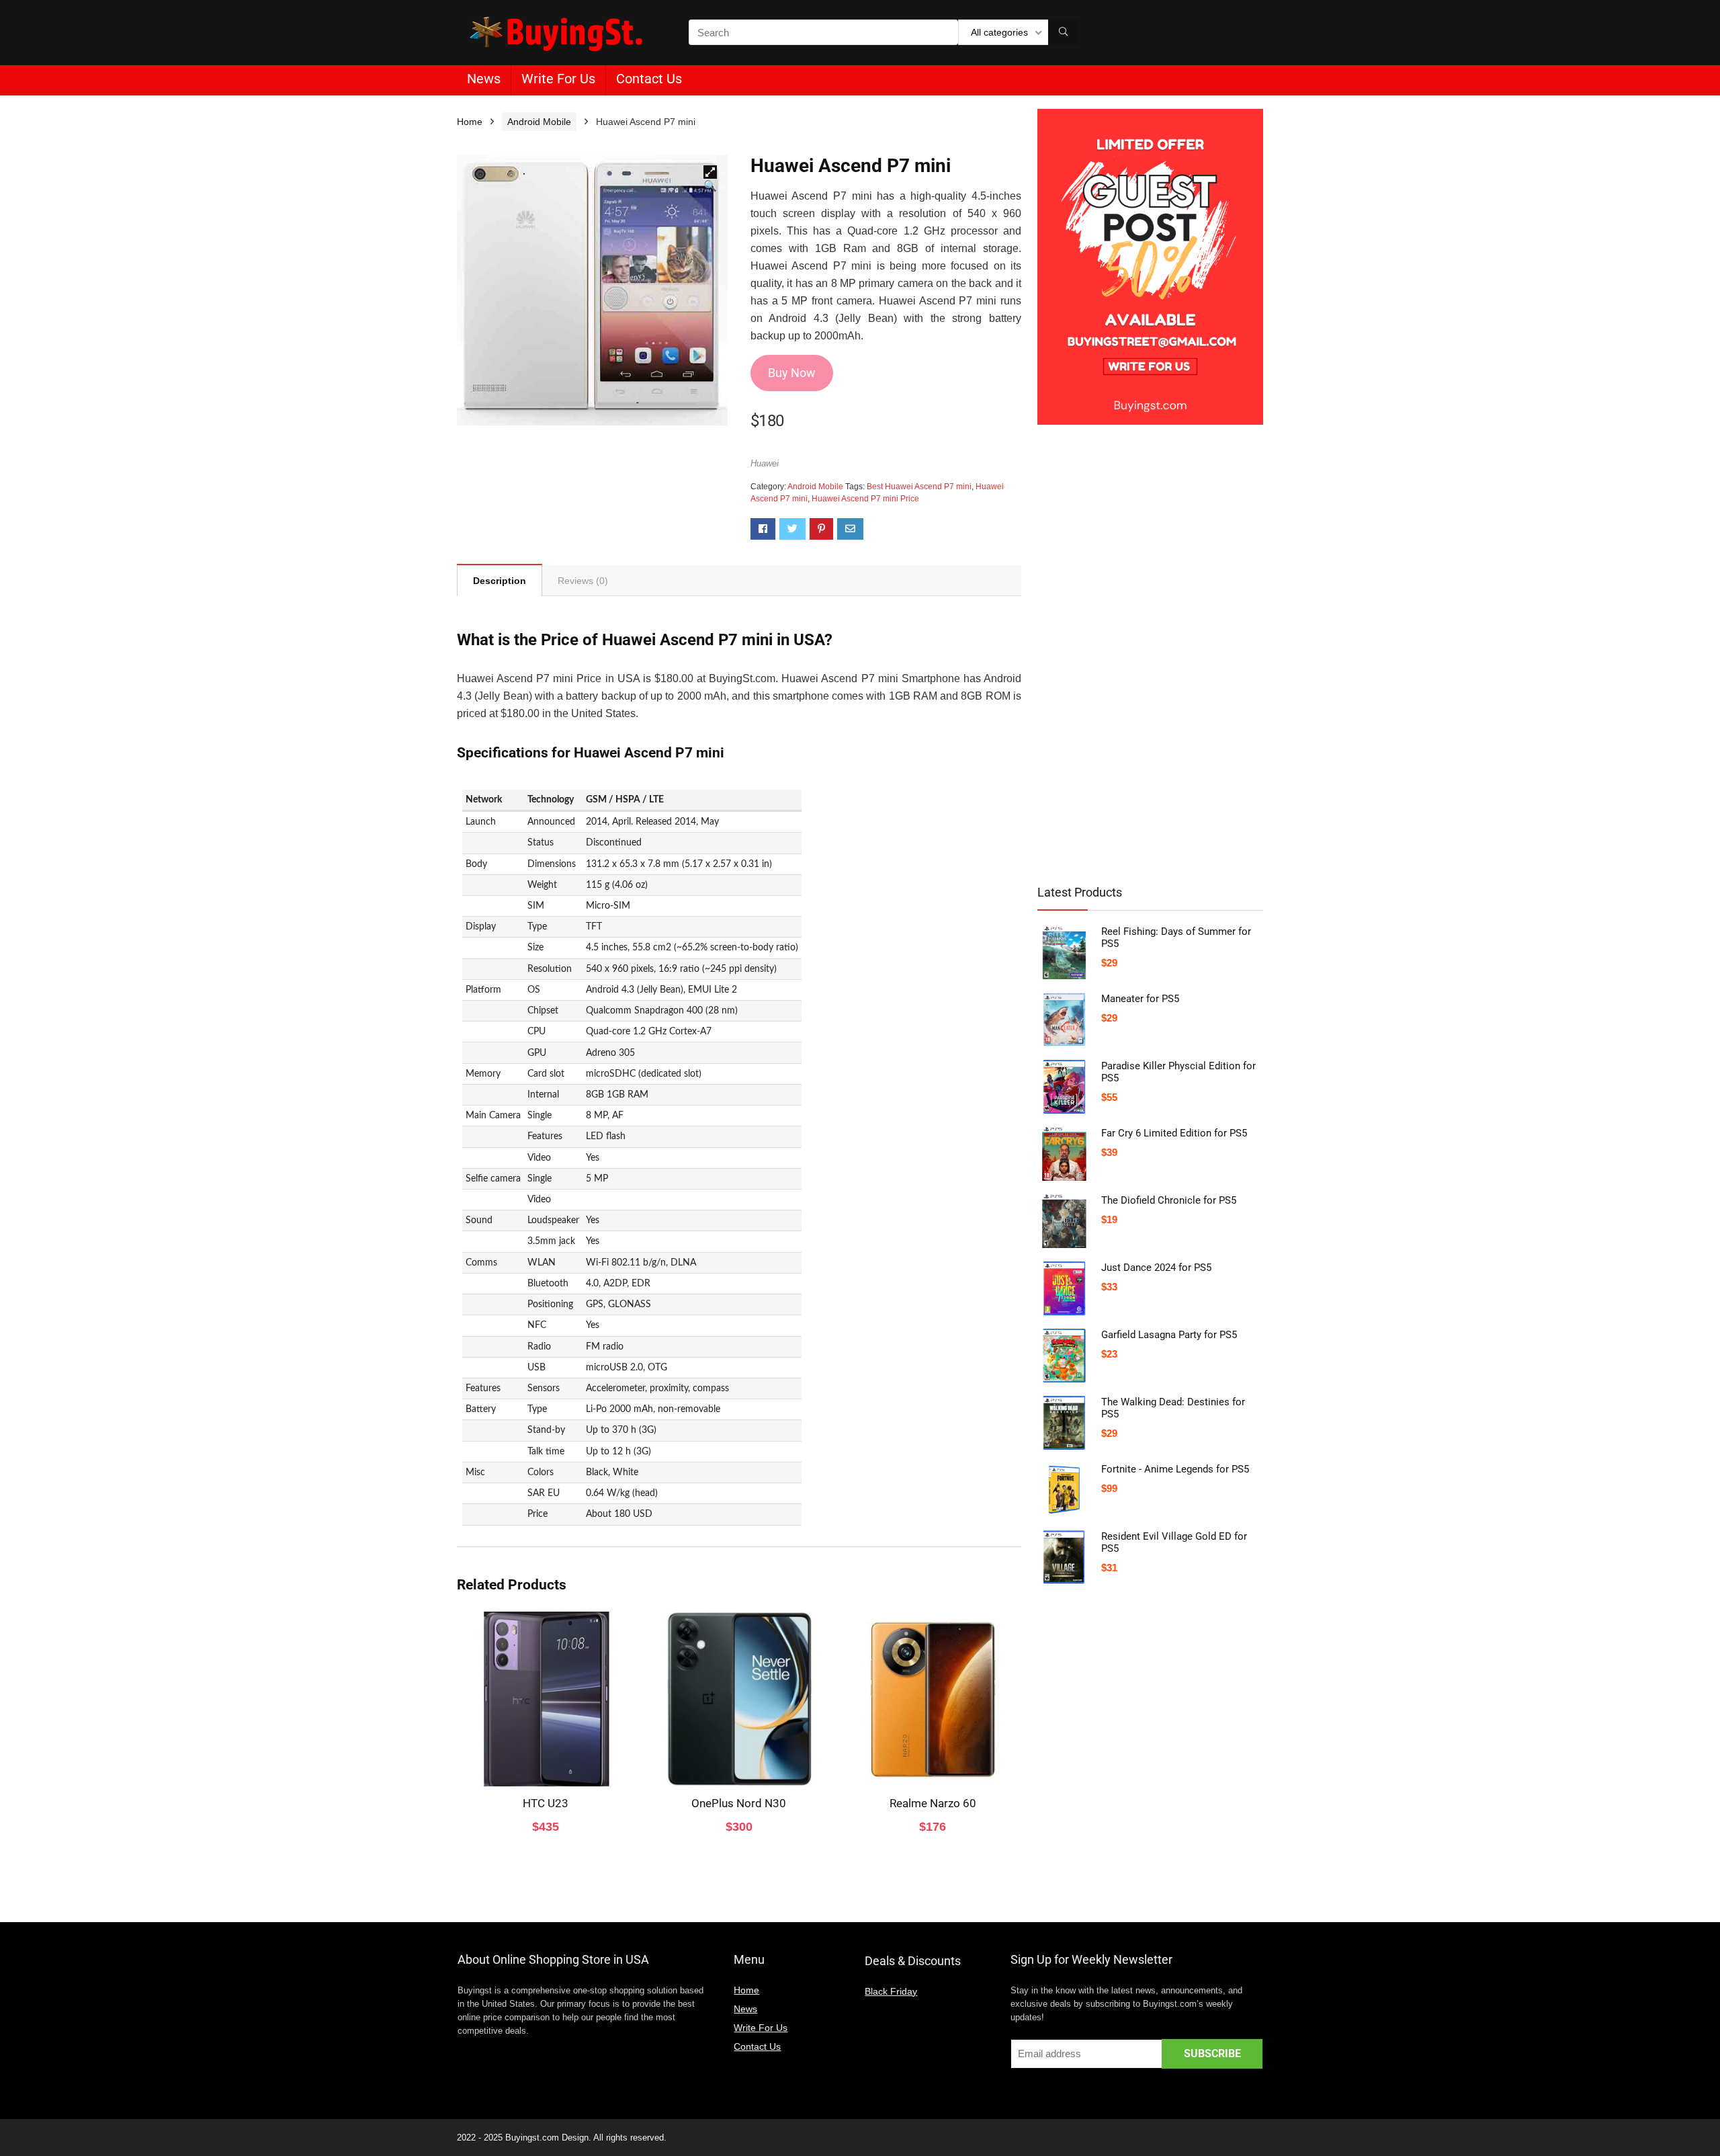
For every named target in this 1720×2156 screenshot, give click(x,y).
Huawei (765, 463)
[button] (710, 172)
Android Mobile (539, 122)
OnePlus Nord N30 (739, 1803)
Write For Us (558, 79)
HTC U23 (546, 1803)
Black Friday (891, 1991)
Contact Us (649, 79)
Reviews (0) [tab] (583, 581)
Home (470, 122)
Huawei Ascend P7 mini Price (865, 499)
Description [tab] (500, 581)
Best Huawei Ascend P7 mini (919, 487)
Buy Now (792, 373)
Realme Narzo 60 (933, 1803)
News (484, 79)
